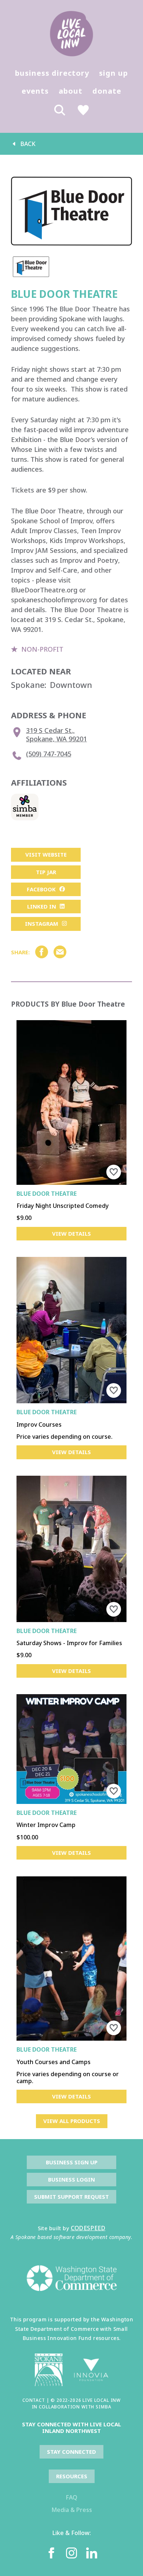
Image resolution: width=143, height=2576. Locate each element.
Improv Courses (39, 1424)
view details (71, 1233)
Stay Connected (71, 2452)
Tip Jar (46, 872)
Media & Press (72, 2510)
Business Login (71, 2179)
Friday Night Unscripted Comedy (63, 1206)
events (35, 91)
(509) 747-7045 (49, 754)
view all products (72, 2121)
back (28, 144)
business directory (52, 73)
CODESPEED (88, 2228)
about (71, 91)
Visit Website (46, 854)
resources (72, 2476)
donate (107, 91)
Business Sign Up (72, 2162)
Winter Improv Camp (46, 1825)
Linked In (42, 906)
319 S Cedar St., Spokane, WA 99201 (56, 735)
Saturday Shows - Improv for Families (69, 1643)
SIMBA (103, 2407)
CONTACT (34, 2400)
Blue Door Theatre (47, 1194)
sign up (113, 73)
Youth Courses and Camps (54, 2062)
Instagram (42, 924)
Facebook (41, 889)
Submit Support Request (71, 2197)
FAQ (71, 2497)
